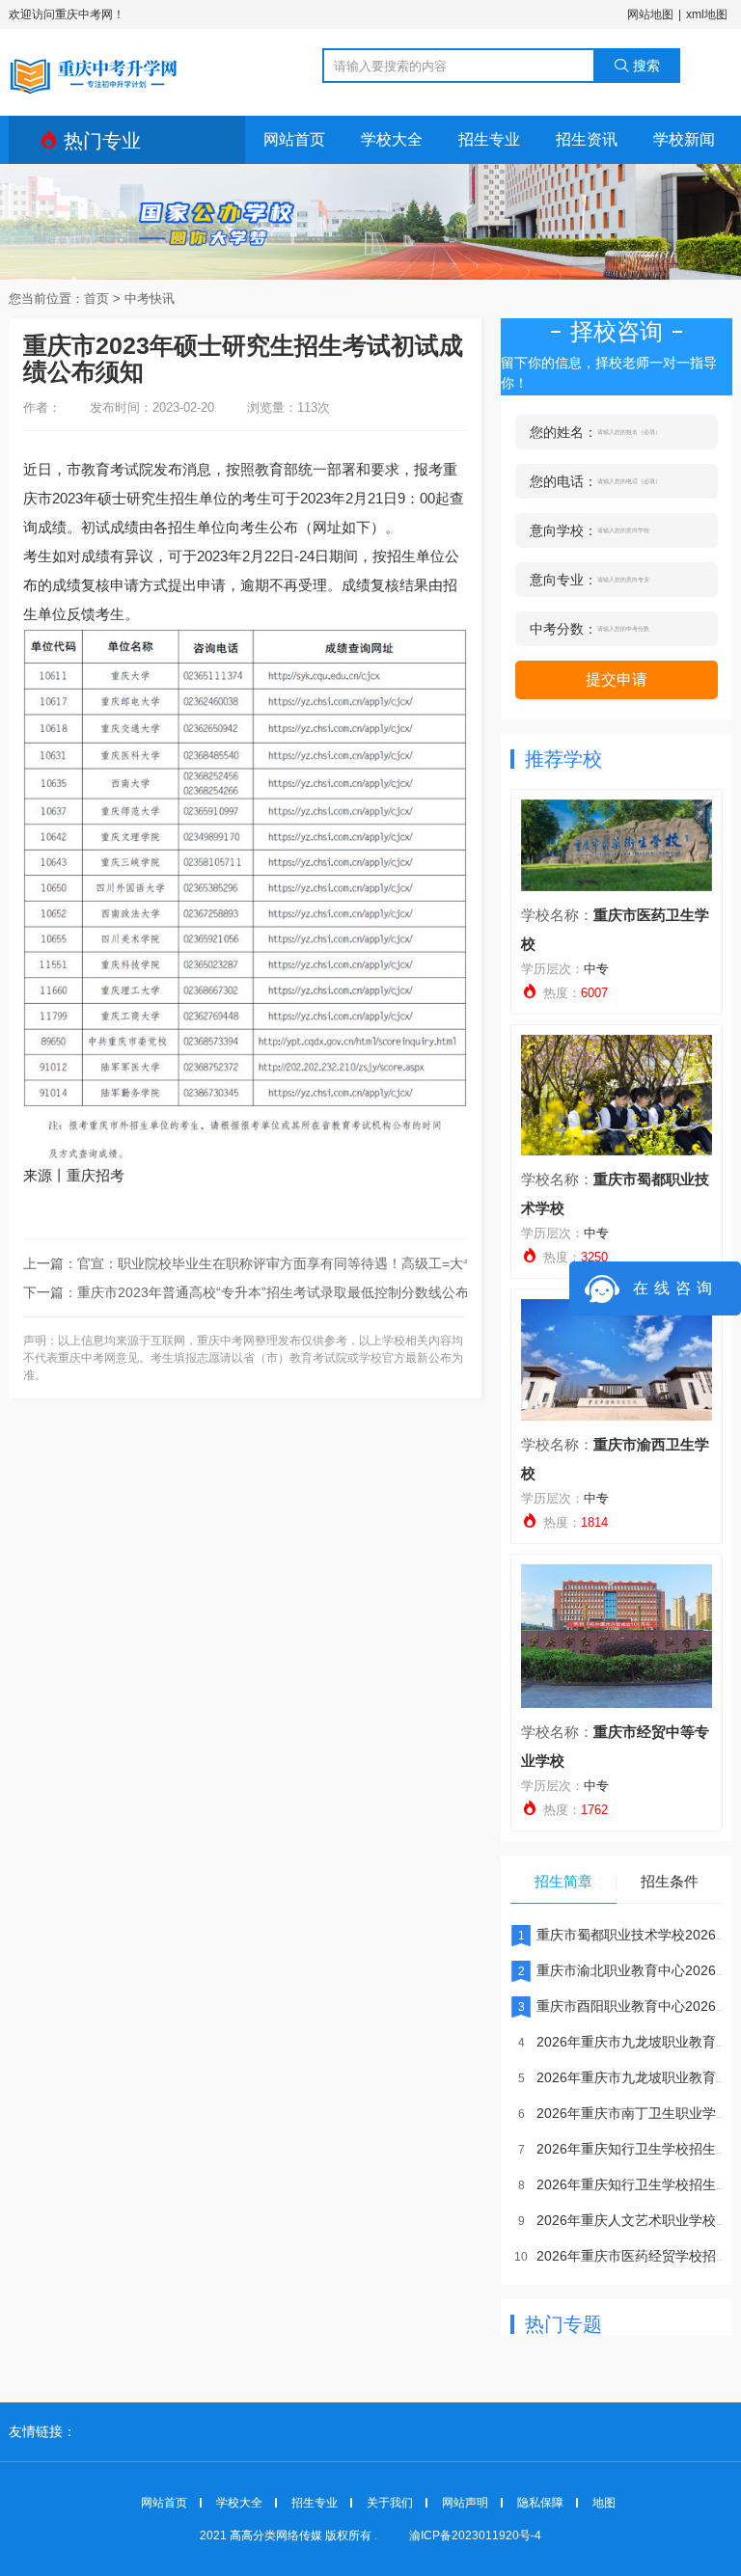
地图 (604, 2503)
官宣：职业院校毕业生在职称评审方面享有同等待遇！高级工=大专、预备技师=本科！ (335, 1263)
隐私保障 (540, 2503)
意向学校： (563, 530)
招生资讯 (587, 139)
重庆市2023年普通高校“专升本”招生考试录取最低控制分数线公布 (273, 1292)
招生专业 (489, 139)
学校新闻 (684, 139)
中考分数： (563, 629)
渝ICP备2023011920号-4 (475, 2535)
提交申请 (617, 679)
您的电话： (563, 481)
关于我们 (390, 2503)
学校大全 (392, 139)
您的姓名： (563, 432)
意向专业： (563, 580)
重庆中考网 (94, 73)
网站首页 (294, 139)
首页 (96, 298)
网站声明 (465, 2503)
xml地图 (707, 14)
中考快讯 (150, 298)
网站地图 (650, 14)
